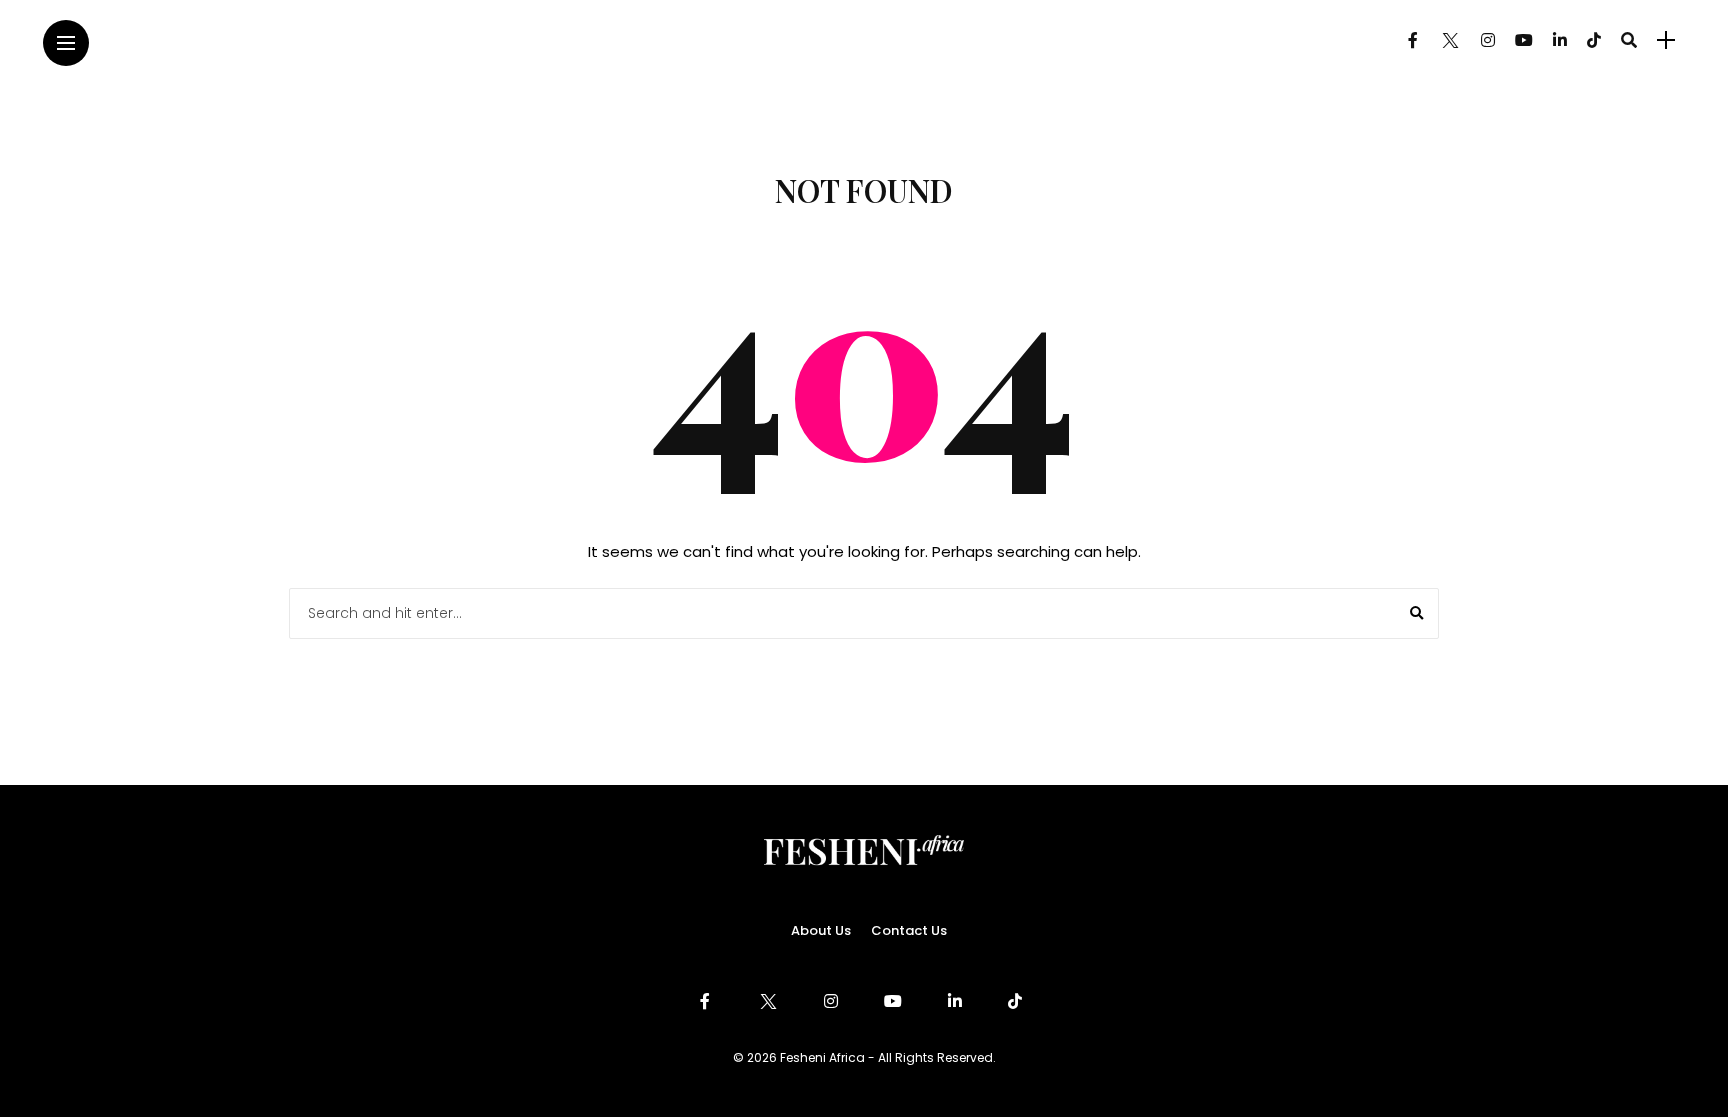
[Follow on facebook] (1413, 40)
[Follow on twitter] (1449, 40)
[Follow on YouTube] (1524, 40)
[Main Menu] (66, 43)
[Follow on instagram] (1488, 40)
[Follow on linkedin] (1560, 40)
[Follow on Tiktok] (1594, 40)
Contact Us (909, 930)
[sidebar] (1666, 40)
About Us (821, 930)
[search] (1629, 40)
